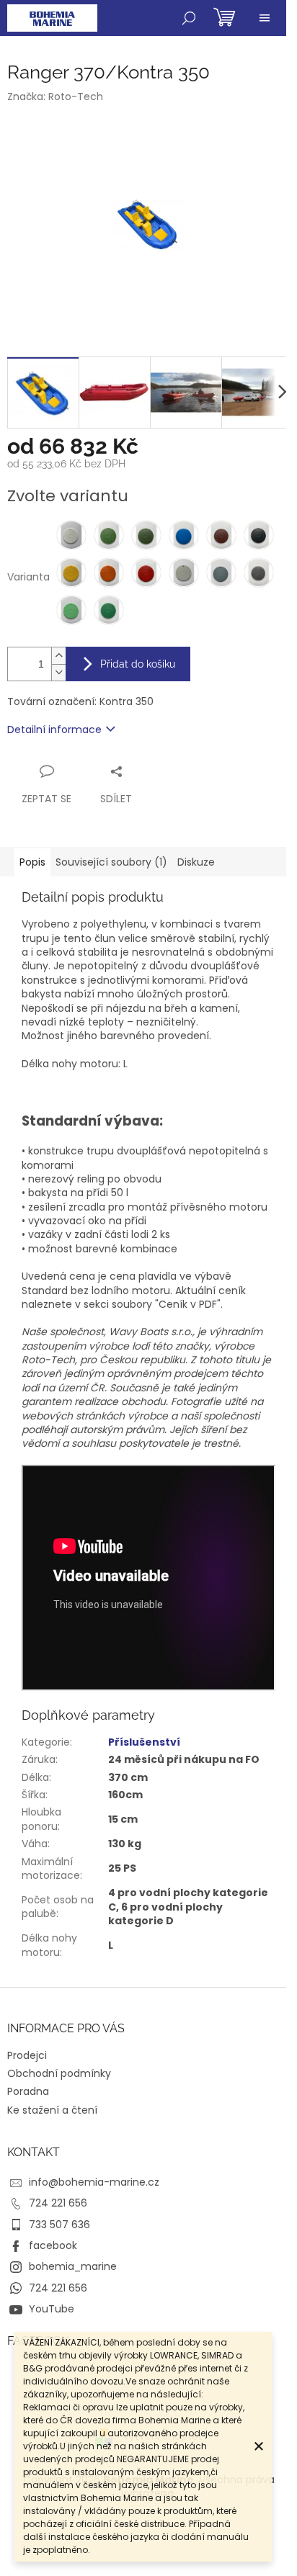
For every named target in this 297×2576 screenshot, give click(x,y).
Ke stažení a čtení (52, 2110)
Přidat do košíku (138, 664)
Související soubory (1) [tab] (111, 862)
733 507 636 (59, 2225)
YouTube (52, 2309)
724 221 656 (58, 2203)
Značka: (55, 97)
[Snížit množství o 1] (58, 672)
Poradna (28, 2091)
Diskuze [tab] (196, 862)
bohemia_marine (73, 2266)
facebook (53, 2245)
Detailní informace (54, 730)
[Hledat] (189, 18)
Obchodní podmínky (59, 2073)
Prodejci (27, 2055)
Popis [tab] (32, 862)
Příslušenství (144, 1742)
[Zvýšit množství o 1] (58, 656)
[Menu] (265, 18)
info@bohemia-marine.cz (94, 2182)
